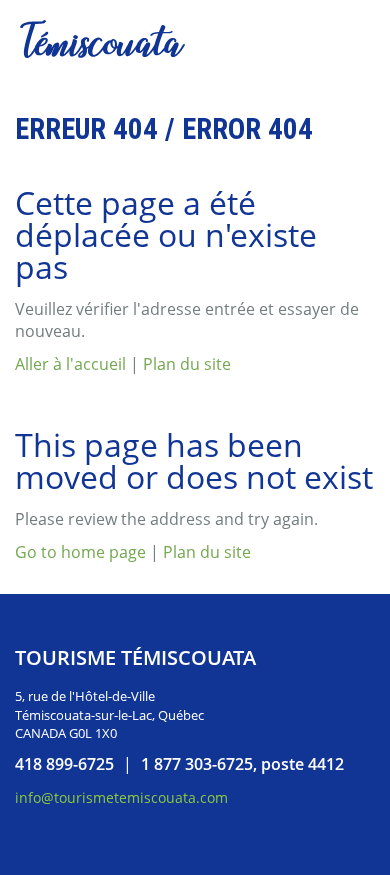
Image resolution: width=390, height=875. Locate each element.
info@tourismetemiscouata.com (121, 797)
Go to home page (80, 552)
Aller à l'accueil (70, 364)
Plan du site (187, 364)
